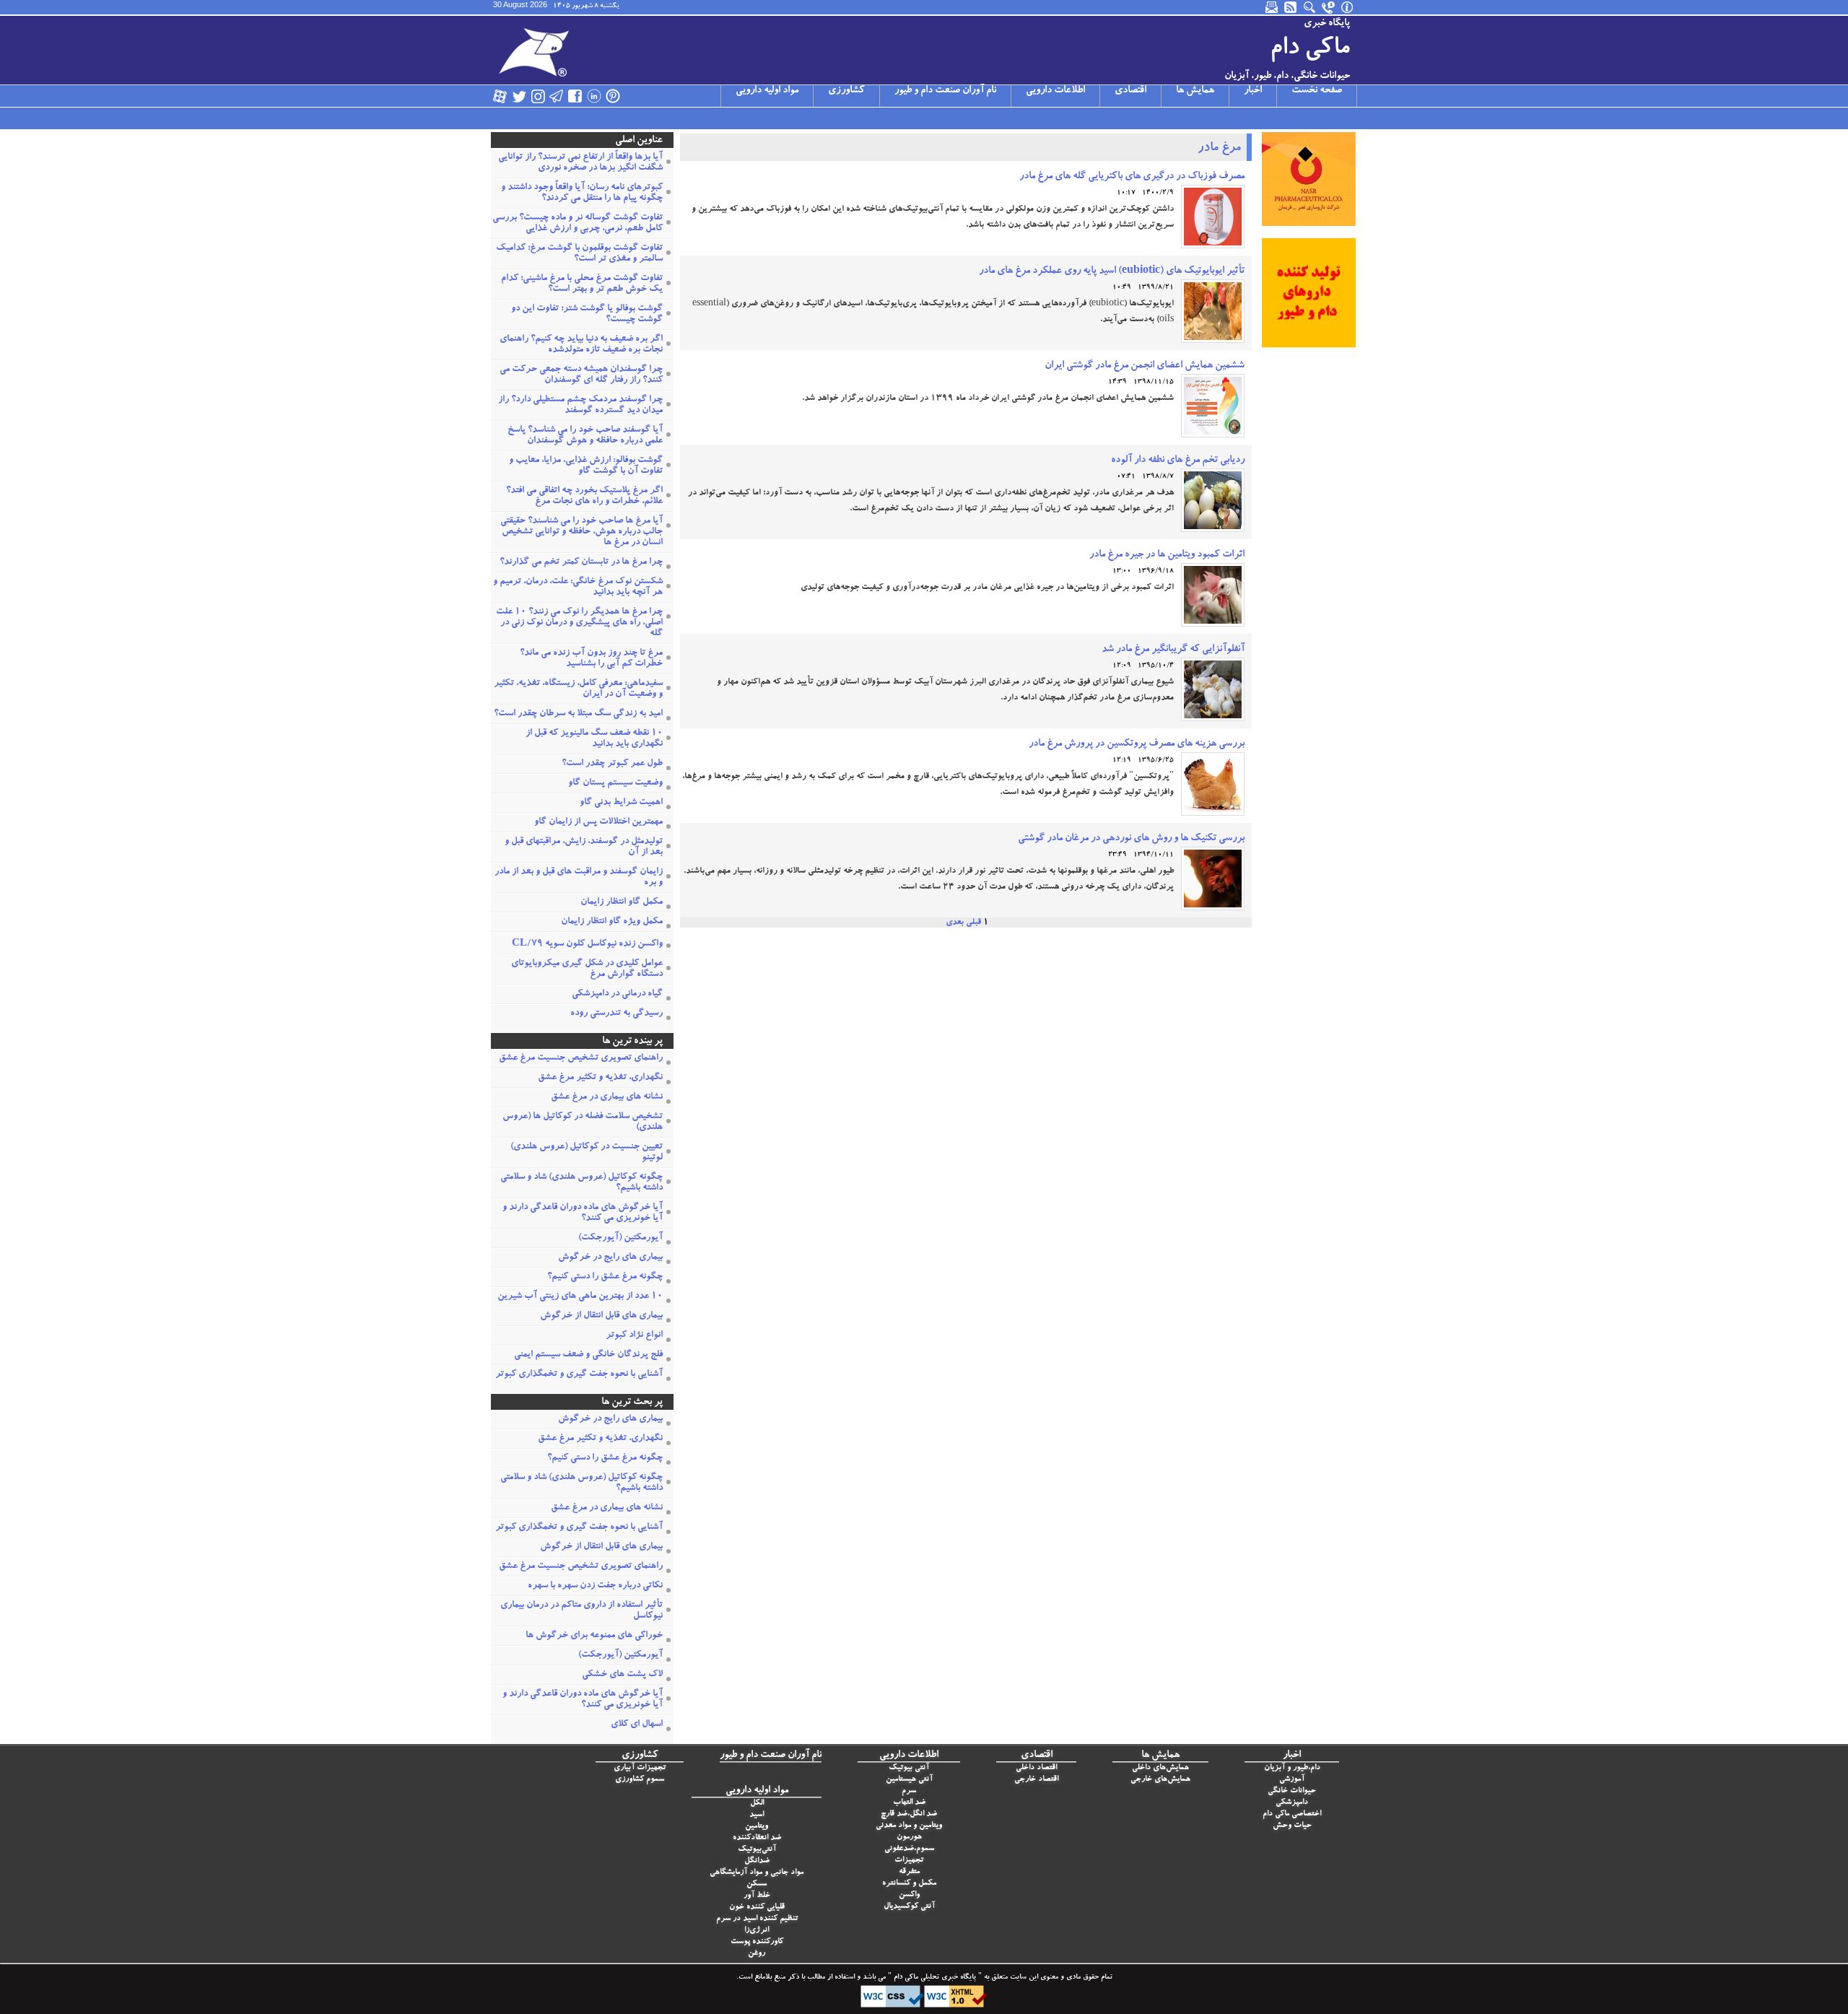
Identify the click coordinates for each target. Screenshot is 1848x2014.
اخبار (1253, 91)
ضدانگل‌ (757, 1861)
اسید (757, 1815)
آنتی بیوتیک (909, 1768)
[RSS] (1291, 7)
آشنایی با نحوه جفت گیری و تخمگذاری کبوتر (579, 1375)
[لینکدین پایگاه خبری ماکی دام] (594, 96)
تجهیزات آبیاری (640, 1768)
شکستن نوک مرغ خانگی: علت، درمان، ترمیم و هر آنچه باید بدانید (578, 588)
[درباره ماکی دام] (1348, 7)
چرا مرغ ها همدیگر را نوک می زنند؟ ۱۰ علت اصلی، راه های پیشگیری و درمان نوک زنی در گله (579, 623)
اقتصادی (1130, 91)
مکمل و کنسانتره (909, 1884)
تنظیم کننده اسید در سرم (757, 1919)
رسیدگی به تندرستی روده (616, 1014)
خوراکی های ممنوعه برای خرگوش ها (594, 1636)
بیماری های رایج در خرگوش (610, 1258)
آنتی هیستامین (909, 1780)
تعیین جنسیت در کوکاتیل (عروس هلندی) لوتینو (587, 1153)
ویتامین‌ (757, 1827)
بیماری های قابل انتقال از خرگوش (601, 1316)
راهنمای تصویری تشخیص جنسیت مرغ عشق (581, 1059)
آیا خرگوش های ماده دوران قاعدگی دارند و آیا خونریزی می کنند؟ (583, 1213)
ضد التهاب (909, 1803)
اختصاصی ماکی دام (1292, 1814)
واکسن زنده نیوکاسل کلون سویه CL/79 (587, 945)
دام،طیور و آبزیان (1292, 1768)
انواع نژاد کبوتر (634, 1336)
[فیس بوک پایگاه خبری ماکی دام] (575, 96)
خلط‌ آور (757, 1896)
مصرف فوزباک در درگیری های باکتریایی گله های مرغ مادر (1132, 177)
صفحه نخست (1317, 91)
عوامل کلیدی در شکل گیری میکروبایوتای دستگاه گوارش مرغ (587, 969)
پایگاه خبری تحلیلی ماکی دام (934, 1978)
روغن (757, 1954)
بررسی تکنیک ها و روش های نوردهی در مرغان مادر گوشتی (1131, 839)
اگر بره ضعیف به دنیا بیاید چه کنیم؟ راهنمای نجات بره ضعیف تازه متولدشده (581, 345)
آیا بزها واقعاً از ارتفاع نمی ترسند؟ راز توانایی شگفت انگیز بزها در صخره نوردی (580, 163)
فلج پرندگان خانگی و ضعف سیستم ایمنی (588, 1355)
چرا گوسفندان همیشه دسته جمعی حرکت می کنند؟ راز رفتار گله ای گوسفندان (581, 375)
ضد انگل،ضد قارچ (909, 1814)
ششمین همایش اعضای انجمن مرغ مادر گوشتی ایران (1145, 366)
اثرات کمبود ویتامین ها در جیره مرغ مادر (1167, 555)
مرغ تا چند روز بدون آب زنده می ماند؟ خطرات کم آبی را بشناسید (591, 659)
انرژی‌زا (757, 1931)
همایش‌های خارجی (1160, 1780)
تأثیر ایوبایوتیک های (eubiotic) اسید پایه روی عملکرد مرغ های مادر (1112, 271)
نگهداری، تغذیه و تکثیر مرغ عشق (600, 1078)
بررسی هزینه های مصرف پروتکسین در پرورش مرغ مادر (1137, 744)
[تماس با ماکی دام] (1329, 7)
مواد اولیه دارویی (767, 91)
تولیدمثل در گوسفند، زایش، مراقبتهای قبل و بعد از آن (584, 847)
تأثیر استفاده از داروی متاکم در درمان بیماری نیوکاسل (581, 1611)
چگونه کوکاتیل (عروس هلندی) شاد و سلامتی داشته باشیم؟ (581, 1183)
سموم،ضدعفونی (909, 1849)
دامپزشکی (1292, 1803)
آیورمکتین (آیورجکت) (620, 1238)
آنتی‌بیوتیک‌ (757, 1850)
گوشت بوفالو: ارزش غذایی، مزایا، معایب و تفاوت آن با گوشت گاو (586, 466)
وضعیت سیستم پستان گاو (615, 784)
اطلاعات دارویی (1055, 91)
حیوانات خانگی (1292, 1791)
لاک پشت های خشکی (622, 1675)
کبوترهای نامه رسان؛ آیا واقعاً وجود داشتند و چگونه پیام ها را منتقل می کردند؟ (582, 193)
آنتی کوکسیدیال (909, 1907)
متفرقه (909, 1872)
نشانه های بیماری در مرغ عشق (607, 1098)
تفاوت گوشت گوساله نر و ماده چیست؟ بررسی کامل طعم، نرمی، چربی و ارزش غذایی (577, 224)
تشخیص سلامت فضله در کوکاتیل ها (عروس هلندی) (583, 1122)
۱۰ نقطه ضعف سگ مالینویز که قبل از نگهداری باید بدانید (594, 739)
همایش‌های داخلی (1160, 1768)
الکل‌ (757, 1804)
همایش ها (1195, 91)
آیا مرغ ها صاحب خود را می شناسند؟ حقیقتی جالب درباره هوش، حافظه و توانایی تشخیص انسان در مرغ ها (581, 532)
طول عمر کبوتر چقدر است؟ (612, 764)
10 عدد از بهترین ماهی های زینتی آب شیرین (580, 1297)
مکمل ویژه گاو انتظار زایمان (612, 922)
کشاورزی (846, 91)
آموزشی (1292, 1780)
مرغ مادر (1219, 149)
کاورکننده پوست (757, 1942)
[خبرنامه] (1273, 7)
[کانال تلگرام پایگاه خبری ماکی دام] (557, 96)
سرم (909, 1791)
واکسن (909, 1895)
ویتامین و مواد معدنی (909, 1826)
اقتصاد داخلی (1036, 1768)
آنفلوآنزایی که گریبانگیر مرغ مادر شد (1173, 650)
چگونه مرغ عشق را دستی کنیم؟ (605, 1277)
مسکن (757, 1884)
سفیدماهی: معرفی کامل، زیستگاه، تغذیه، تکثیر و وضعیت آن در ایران (578, 689)
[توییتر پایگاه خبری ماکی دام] (519, 96)
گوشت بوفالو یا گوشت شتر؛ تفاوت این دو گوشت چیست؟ (587, 315)
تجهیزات (909, 1861)
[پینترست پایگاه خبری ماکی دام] (613, 96)
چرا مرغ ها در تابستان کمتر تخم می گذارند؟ (581, 563)
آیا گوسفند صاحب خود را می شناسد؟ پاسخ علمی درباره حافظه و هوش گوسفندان (585, 436)
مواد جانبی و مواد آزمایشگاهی (757, 1873)
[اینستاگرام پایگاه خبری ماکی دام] (538, 96)
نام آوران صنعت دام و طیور (945, 91)
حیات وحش (1292, 1826)
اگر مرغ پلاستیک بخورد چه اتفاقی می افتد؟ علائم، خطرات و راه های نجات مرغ (584, 497)
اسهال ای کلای (637, 1725)
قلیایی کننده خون (757, 1908)
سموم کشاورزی (640, 1780)
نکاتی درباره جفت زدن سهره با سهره (595, 1586)
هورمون (909, 1838)
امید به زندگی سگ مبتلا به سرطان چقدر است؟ (578, 714)
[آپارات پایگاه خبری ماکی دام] (500, 96)
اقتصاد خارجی (1036, 1780)
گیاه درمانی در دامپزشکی (617, 994)
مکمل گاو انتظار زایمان (622, 903)
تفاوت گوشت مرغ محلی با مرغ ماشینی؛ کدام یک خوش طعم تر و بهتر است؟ (582, 284)
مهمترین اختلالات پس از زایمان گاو (598, 823)
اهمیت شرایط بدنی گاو (621, 803)
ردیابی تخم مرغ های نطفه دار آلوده (1178, 461)
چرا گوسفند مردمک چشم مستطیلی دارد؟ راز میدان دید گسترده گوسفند (580, 406)
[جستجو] (1310, 7)
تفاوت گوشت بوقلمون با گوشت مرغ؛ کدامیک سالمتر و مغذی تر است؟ (579, 254)
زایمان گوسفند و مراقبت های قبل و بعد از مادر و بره (579, 878)
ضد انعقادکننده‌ (757, 1838)
